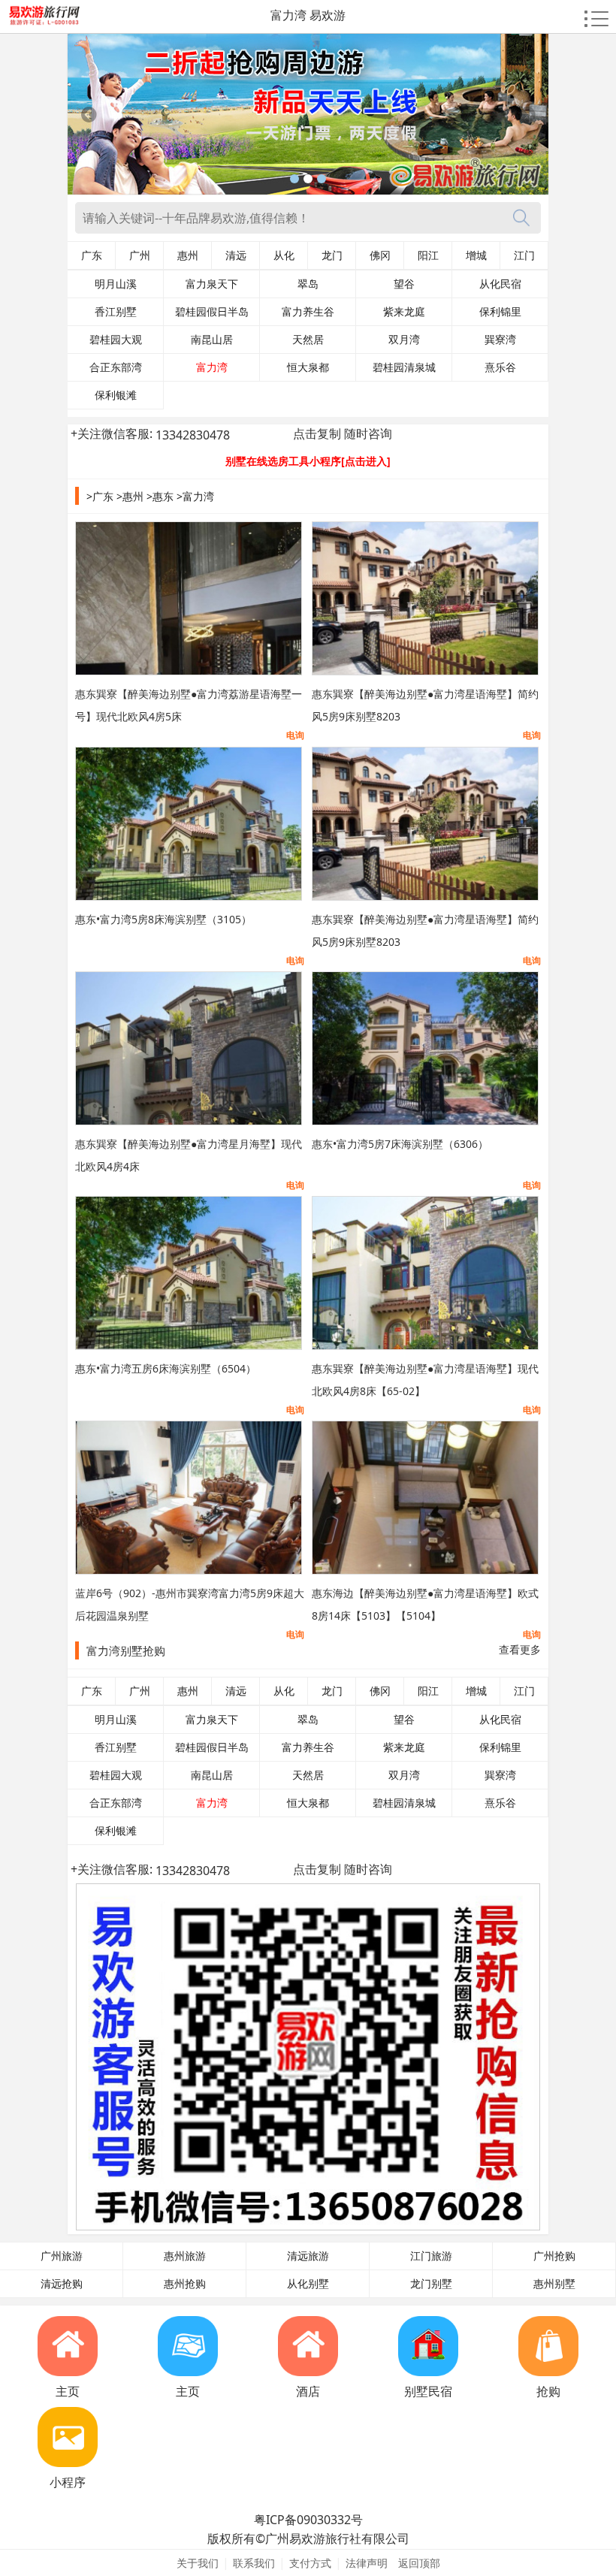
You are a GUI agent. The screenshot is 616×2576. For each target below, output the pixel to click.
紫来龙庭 (404, 312)
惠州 (188, 255)
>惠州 (130, 496)
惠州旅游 (185, 2256)
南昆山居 (212, 340)
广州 (140, 255)
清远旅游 (308, 2256)
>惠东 (160, 496)
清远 (236, 255)
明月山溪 (116, 284)
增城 (476, 255)
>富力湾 (195, 496)
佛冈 (380, 255)
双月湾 (404, 340)
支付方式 (310, 2563)
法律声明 (367, 2563)
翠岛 (308, 284)
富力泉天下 (212, 284)
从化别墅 (308, 2284)
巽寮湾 (500, 340)
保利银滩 (116, 395)
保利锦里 (500, 312)
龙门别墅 (431, 2284)
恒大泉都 (308, 367)
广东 (92, 255)
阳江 (428, 255)
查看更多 (520, 1649)
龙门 (332, 255)
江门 (524, 255)
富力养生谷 (308, 312)
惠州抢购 (185, 2284)
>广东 (100, 496)
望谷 (404, 284)
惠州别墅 (554, 2284)
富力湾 (212, 367)
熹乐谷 (500, 367)
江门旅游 (431, 2256)
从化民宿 (500, 284)
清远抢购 (62, 2284)
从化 (284, 255)
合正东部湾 (116, 367)
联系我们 (254, 2563)
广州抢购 (554, 2256)
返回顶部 (419, 2563)
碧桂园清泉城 (404, 367)
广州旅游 (62, 2256)
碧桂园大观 (116, 340)
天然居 (308, 340)
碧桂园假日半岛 (212, 312)
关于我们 (198, 2563)
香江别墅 (116, 312)
